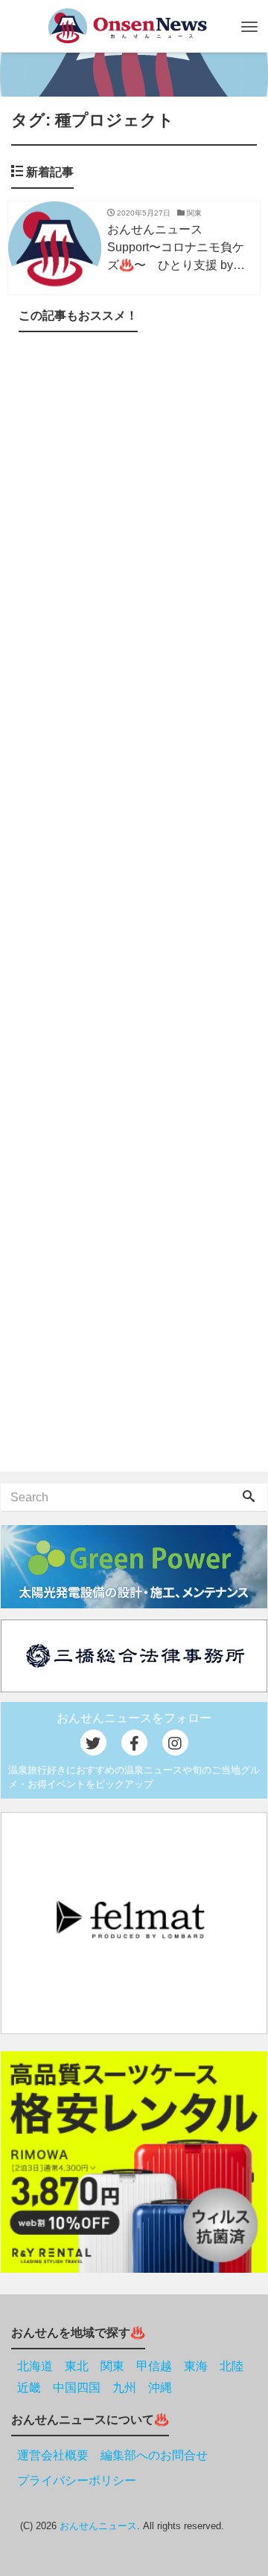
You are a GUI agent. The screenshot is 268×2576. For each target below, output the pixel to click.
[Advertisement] (134, 905)
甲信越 (154, 2366)
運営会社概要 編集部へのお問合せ (112, 2455)
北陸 (232, 2366)
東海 (196, 2366)
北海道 (35, 2366)
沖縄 (160, 2388)
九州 (124, 2388)
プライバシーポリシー (77, 2480)
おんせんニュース (98, 2526)
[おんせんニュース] (127, 26)
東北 (77, 2366)
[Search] (249, 1498)
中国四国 (77, 2388)
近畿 (29, 2388)
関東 (112, 2366)
